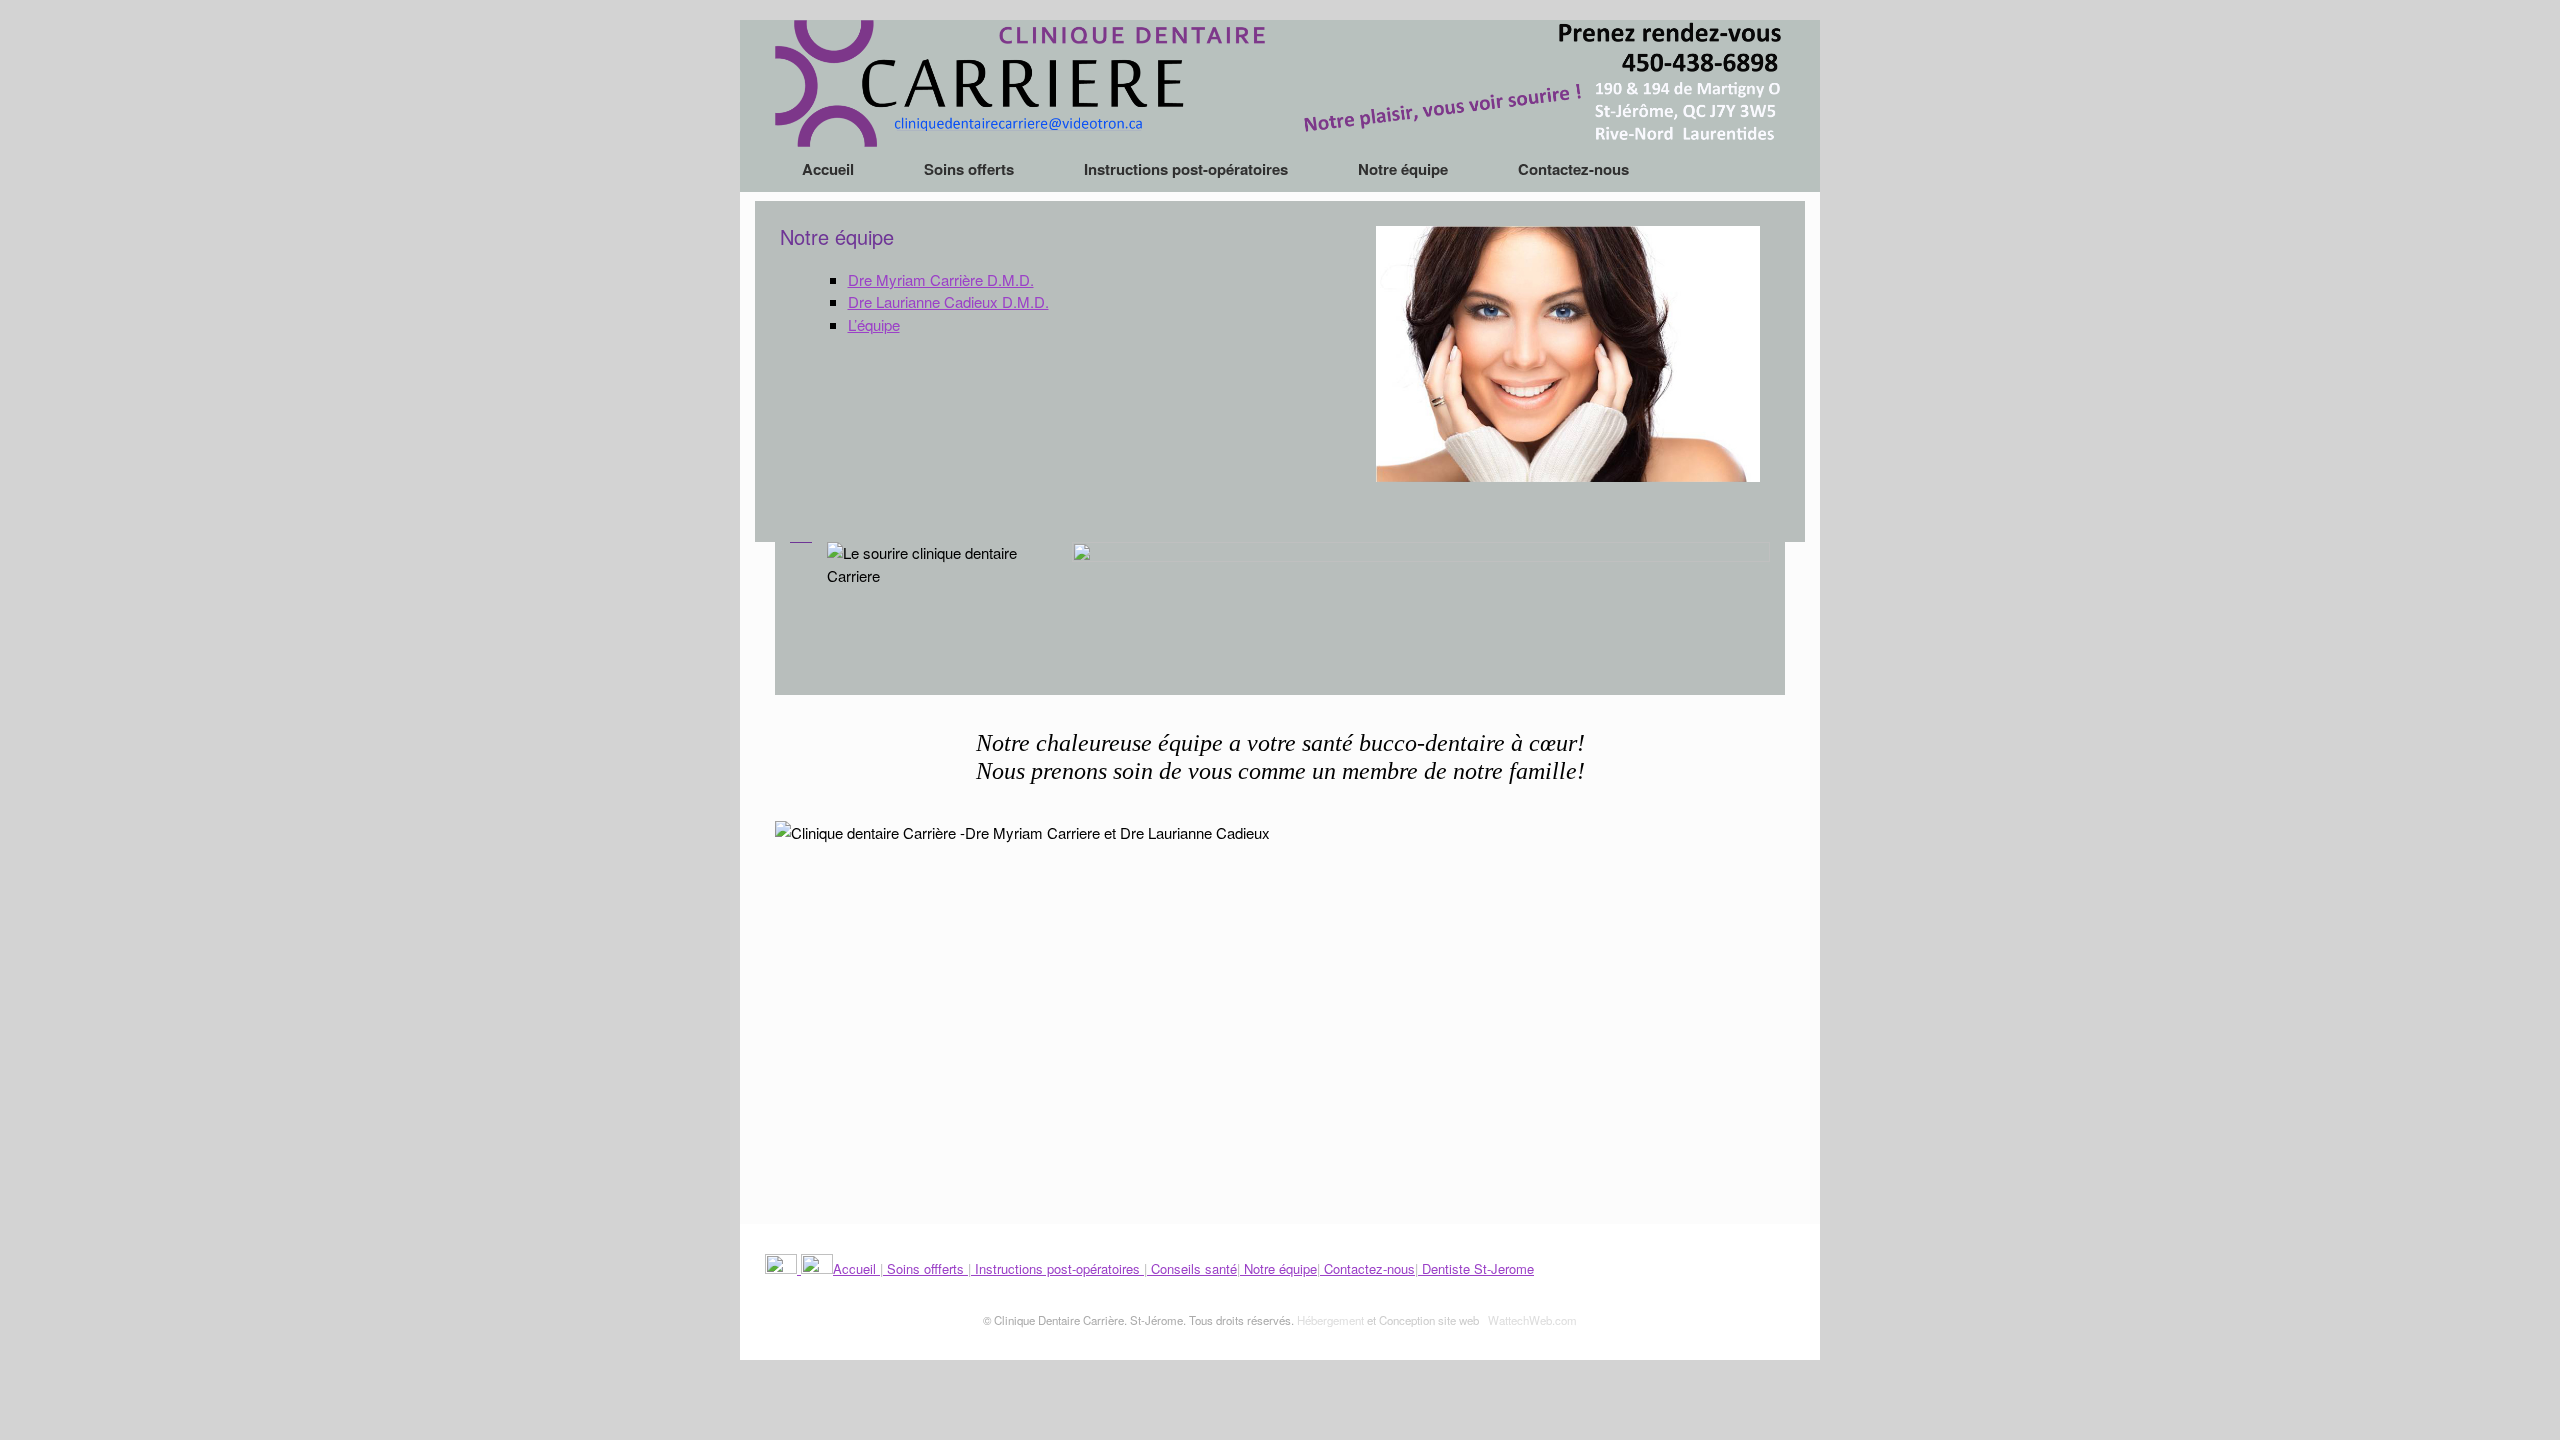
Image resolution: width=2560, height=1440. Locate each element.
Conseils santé (1192, 1268)
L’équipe (874, 324)
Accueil (828, 169)
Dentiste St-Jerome (1476, 1268)
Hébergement (1330, 1320)
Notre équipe (1403, 169)
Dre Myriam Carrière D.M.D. (941, 279)
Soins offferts (925, 1268)
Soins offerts (969, 169)
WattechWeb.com (1532, 1320)
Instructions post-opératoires (1186, 169)
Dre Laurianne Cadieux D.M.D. (948, 301)
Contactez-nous (1573, 169)
